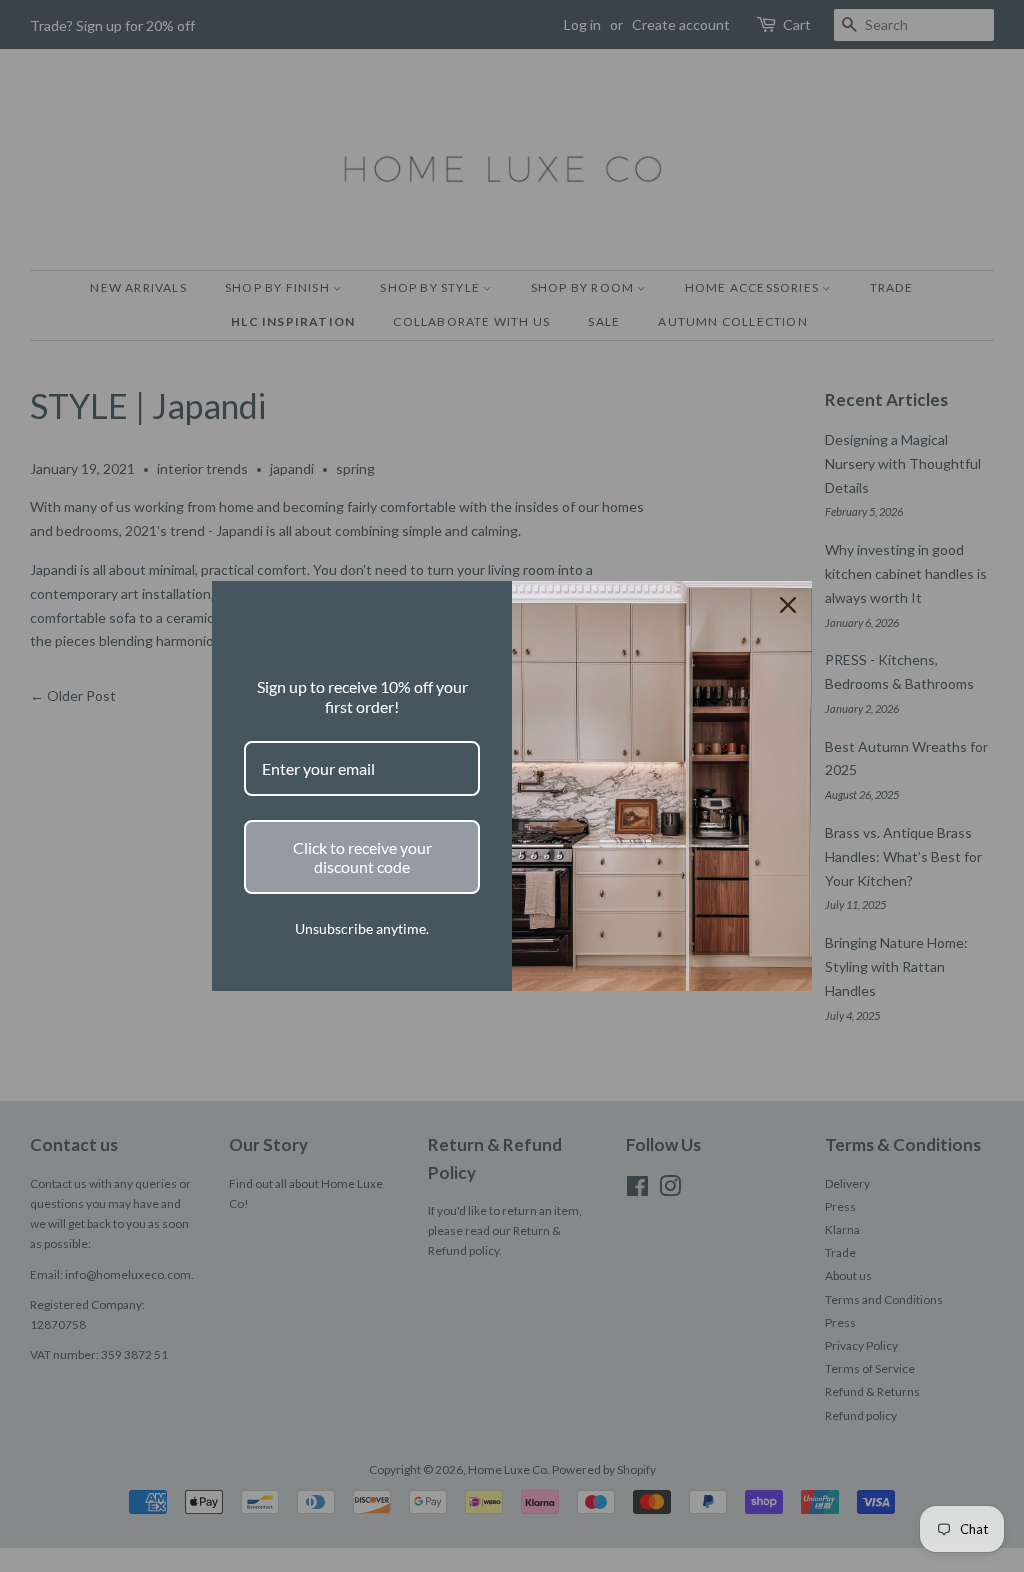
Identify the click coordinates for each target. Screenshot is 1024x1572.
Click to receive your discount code (362, 857)
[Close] (788, 605)
